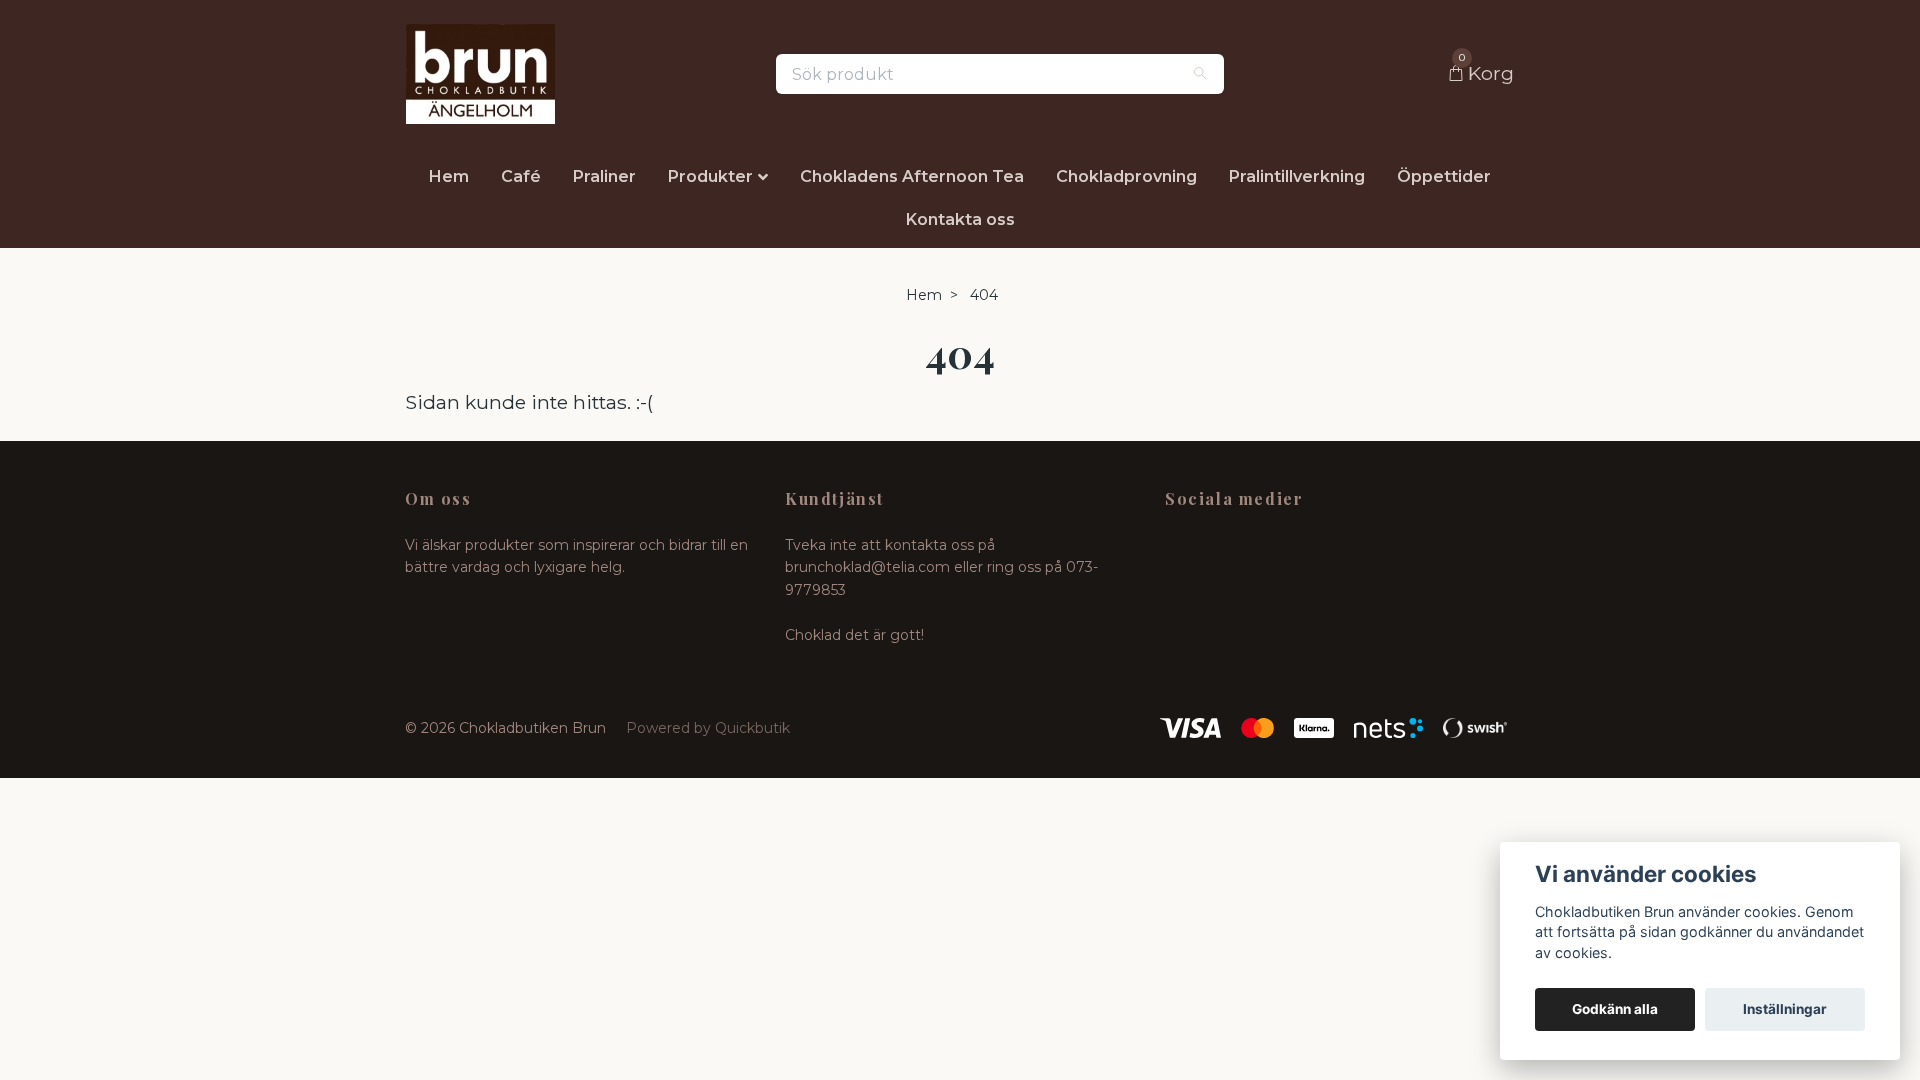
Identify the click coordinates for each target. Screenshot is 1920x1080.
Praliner (604, 176)
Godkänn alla (1615, 1009)
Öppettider (1444, 176)
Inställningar (1785, 1009)
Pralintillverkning (1297, 176)
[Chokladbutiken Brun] (480, 74)
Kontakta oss (960, 219)
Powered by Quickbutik (708, 728)
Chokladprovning (1126, 176)
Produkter (710, 176)
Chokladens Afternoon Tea (912, 176)
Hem (449, 176)
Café (521, 176)
